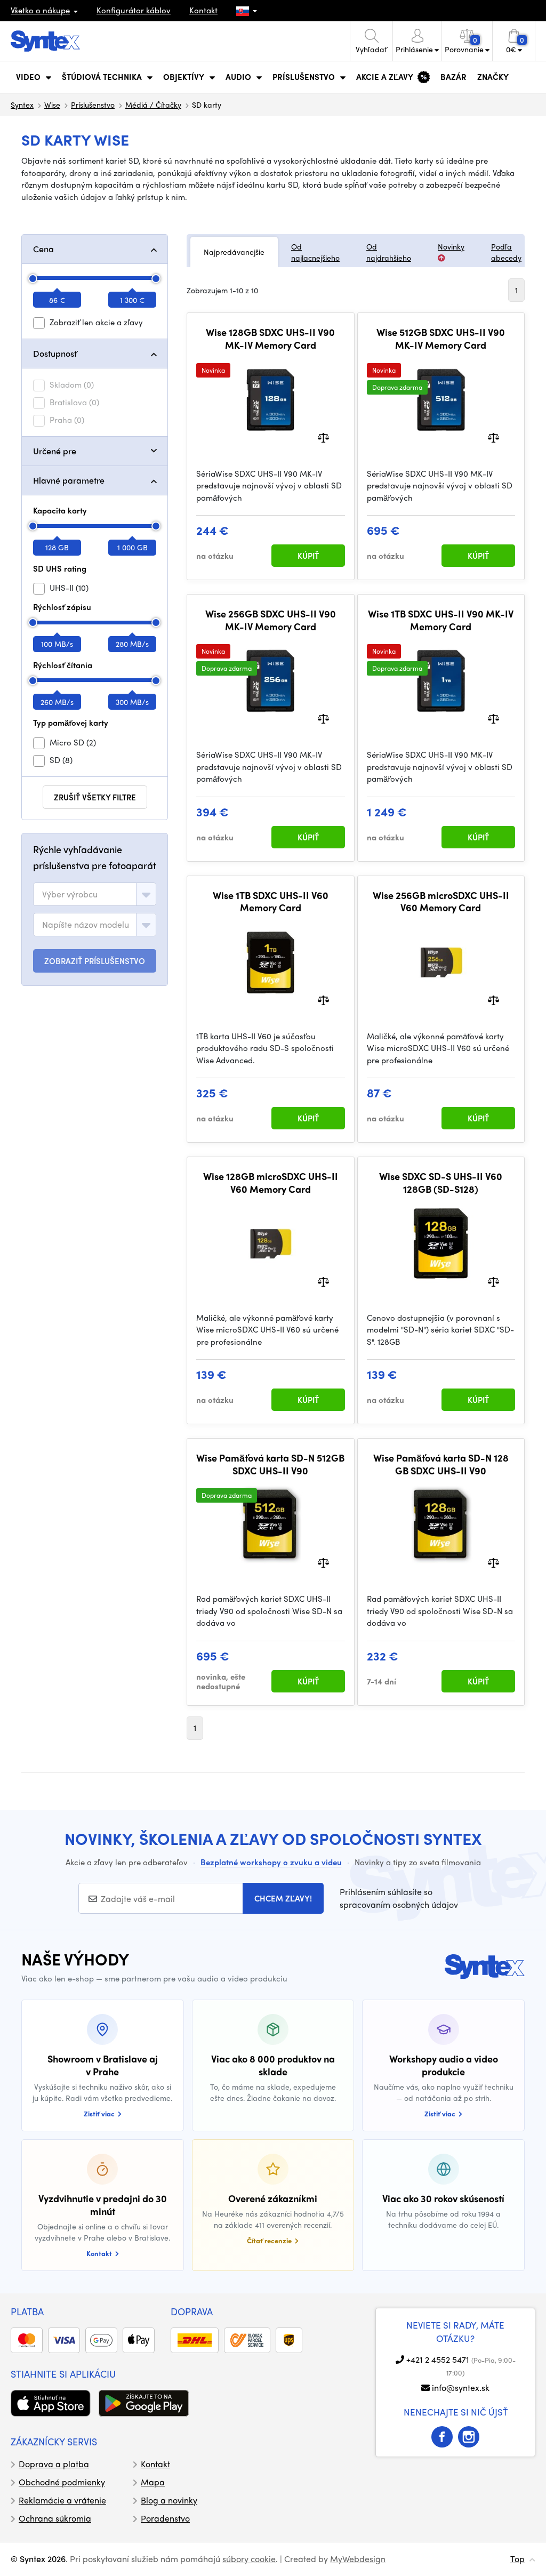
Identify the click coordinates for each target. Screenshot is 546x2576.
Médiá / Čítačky (153, 105)
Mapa (153, 2482)
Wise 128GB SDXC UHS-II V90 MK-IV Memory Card (270, 338)
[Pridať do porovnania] (323, 436)
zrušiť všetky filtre (95, 797)
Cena (43, 249)
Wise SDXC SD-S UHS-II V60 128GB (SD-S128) (441, 1182)
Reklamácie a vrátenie (62, 2500)
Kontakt (203, 10)
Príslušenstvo (93, 105)
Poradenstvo (165, 2518)
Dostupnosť (55, 353)
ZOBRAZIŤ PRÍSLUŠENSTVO (95, 961)
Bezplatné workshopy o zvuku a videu (271, 1862)
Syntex (22, 105)
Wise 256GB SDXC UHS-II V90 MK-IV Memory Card (271, 620)
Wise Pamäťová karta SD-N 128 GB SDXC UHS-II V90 (441, 1464)
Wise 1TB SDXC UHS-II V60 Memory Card (271, 901)
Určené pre (55, 451)
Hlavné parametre (69, 480)
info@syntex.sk (461, 2388)
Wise (52, 105)
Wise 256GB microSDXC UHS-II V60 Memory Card (441, 901)
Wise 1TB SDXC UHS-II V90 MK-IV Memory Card (441, 620)
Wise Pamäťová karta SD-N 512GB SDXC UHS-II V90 (270, 1464)
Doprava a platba (54, 2464)
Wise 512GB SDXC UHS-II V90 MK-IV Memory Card (441, 338)
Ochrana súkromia (55, 2518)
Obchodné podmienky (62, 2482)
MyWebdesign (358, 2559)
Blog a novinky (169, 2500)
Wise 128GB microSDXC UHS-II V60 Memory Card (271, 1182)
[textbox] (70, 894)
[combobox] (95, 894)
